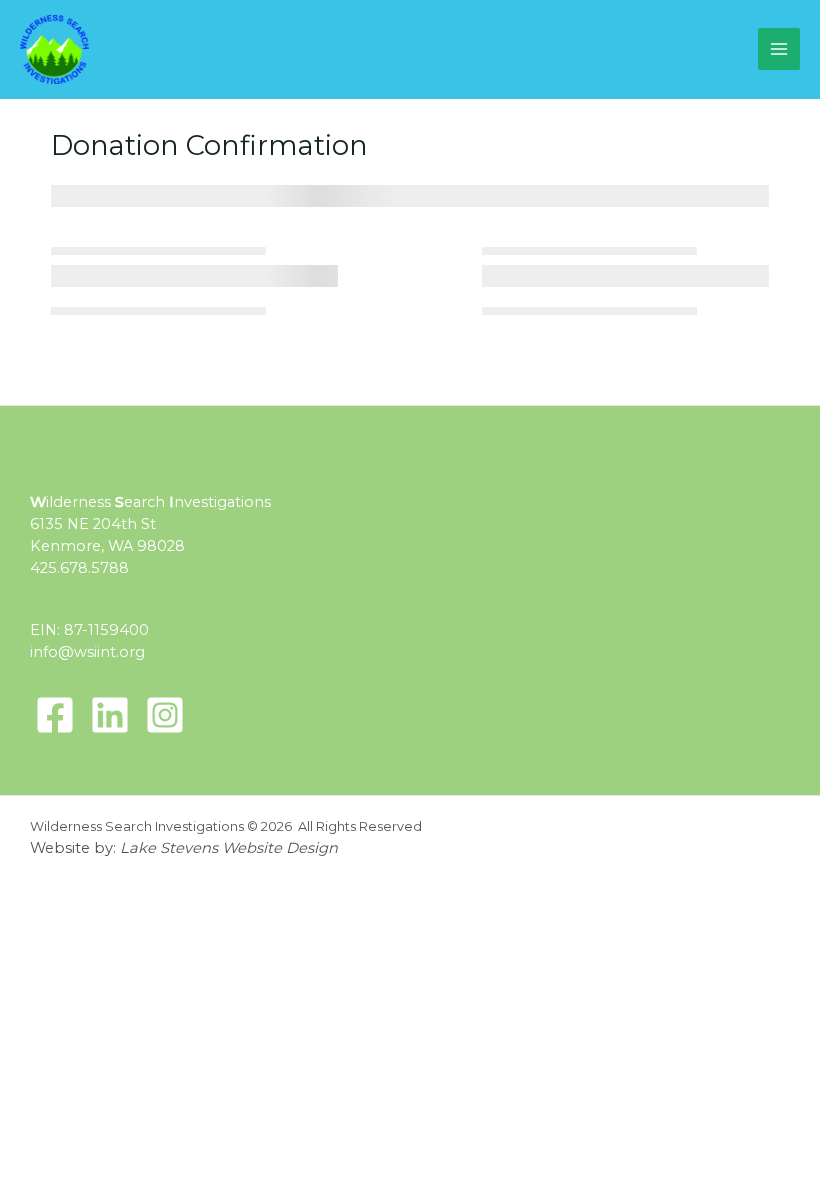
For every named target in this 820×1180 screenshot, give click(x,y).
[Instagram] (165, 715)
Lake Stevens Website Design (229, 848)
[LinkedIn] (110, 715)
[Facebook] (55, 715)
